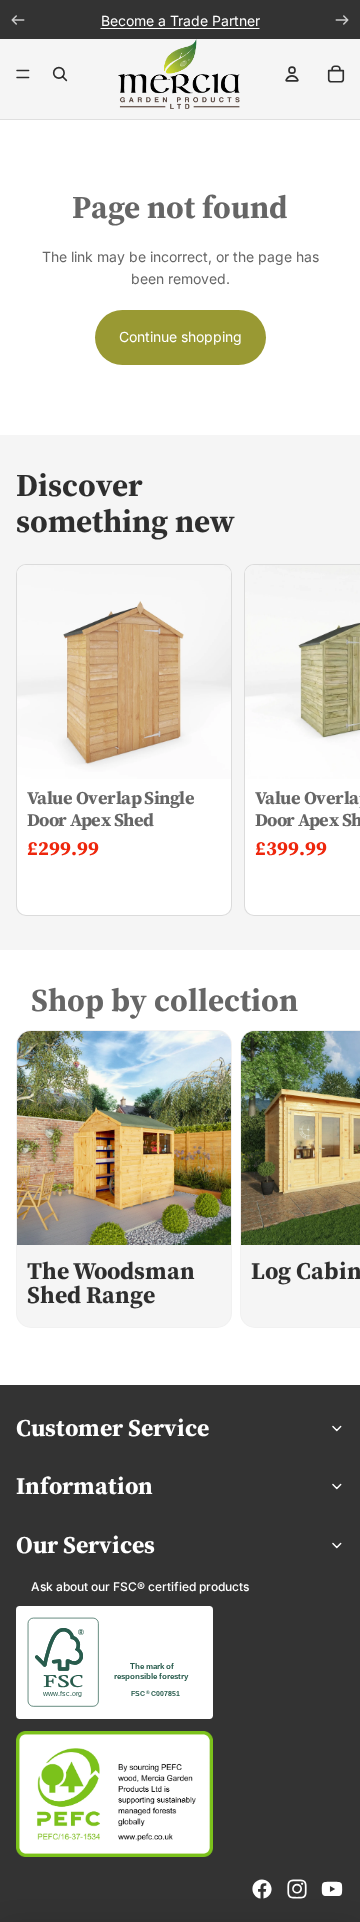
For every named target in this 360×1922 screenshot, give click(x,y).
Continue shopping (180, 336)
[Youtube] (332, 1889)
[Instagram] (297, 1889)
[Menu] (23, 75)
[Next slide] (326, 740)
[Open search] (60, 74)
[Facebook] (262, 1889)
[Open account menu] (292, 74)
